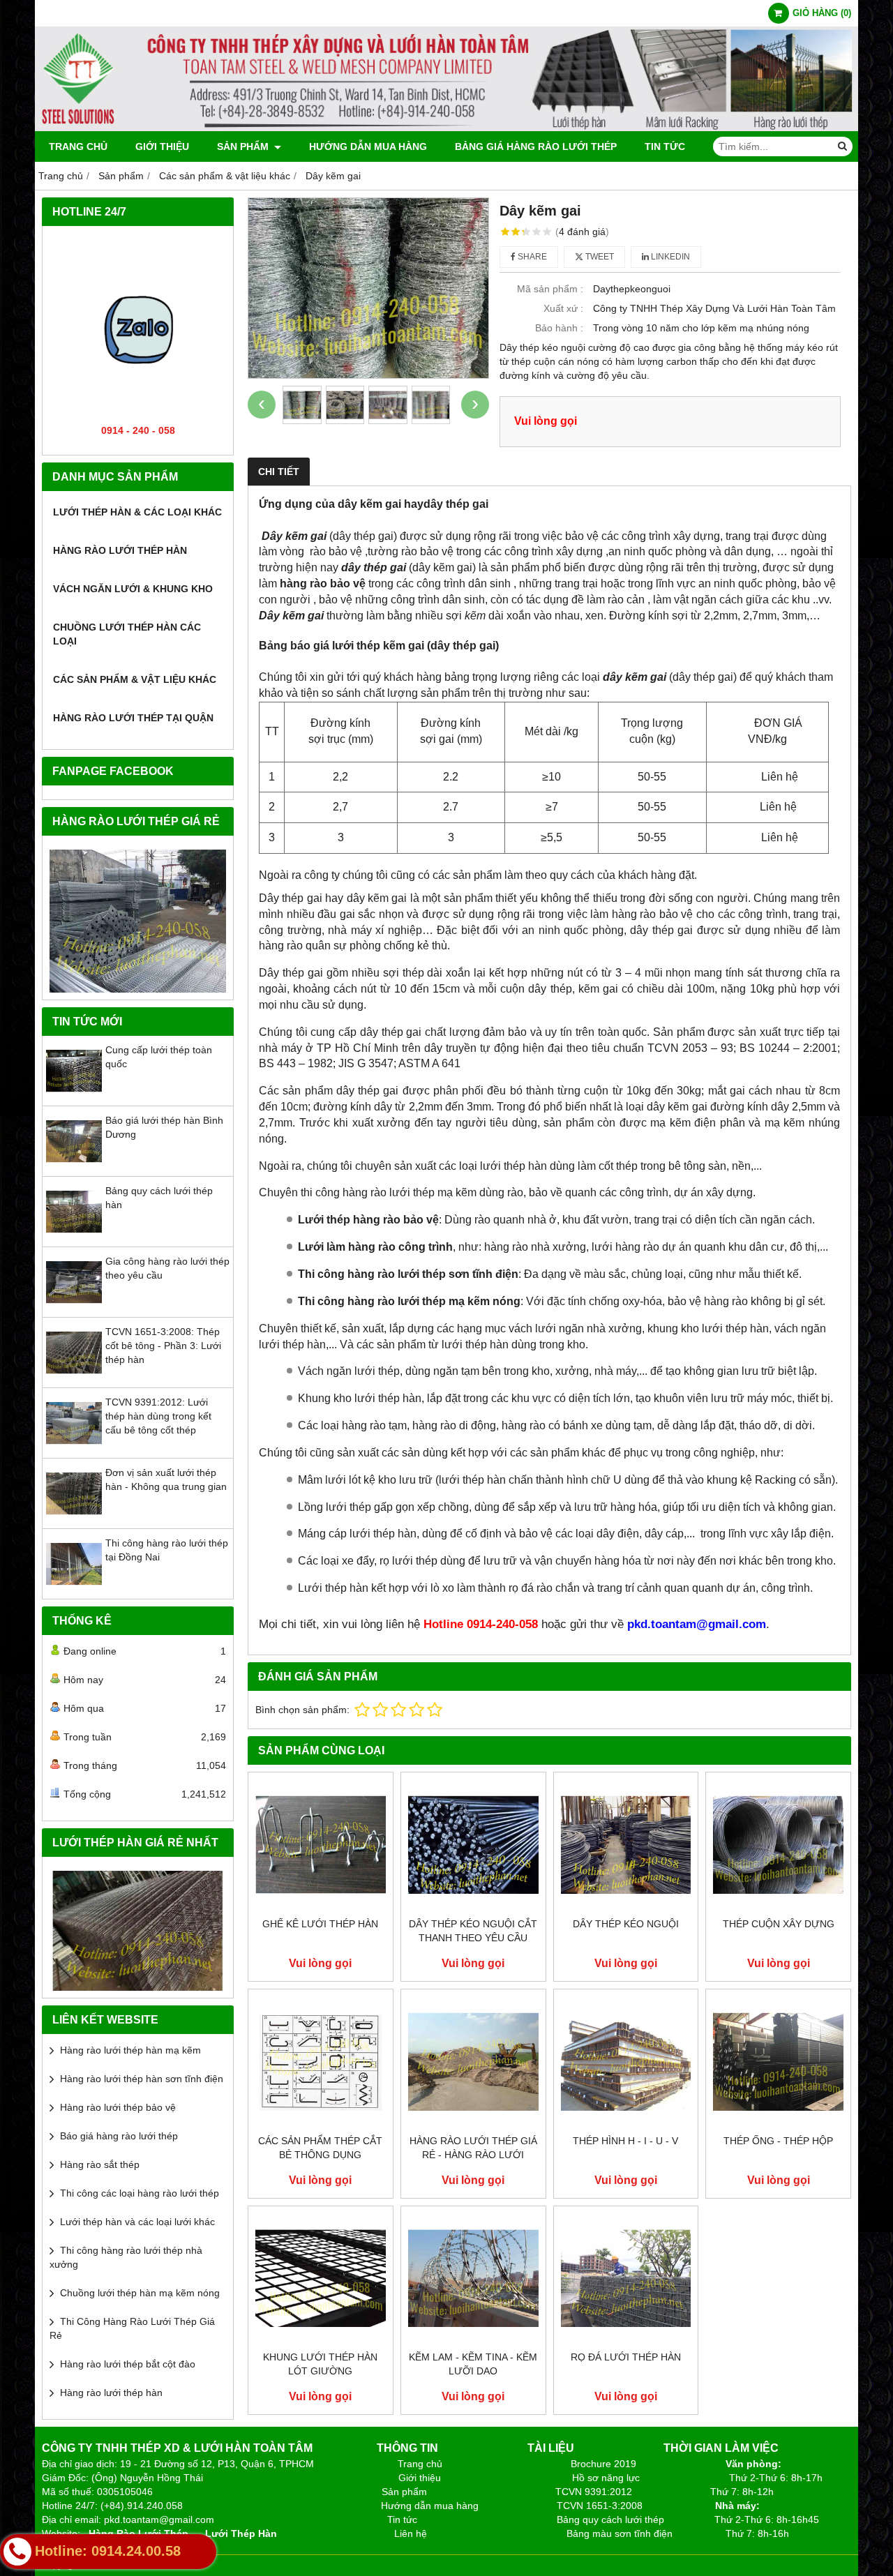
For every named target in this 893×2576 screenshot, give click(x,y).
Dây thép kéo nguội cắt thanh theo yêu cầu (473, 1931)
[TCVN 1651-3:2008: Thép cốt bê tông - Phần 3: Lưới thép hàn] (74, 1377)
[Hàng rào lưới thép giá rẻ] (138, 921)
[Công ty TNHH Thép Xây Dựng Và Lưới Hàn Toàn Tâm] (446, 128)
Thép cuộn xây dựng (779, 1924)
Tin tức (665, 146)
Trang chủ (78, 146)
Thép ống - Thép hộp (778, 2141)
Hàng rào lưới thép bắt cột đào (128, 2364)
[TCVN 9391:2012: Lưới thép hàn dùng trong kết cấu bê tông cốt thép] (74, 1447)
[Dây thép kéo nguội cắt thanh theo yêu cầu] (473, 1845)
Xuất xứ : (563, 308)
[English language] (138, 1931)
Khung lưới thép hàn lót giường (320, 2364)
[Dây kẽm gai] (368, 288)
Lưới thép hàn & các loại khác (137, 512)
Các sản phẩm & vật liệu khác (135, 679)
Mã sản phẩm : (550, 289)
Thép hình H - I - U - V (625, 2141)
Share (531, 257)
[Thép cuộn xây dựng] (778, 1845)
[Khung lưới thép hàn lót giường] (321, 2279)
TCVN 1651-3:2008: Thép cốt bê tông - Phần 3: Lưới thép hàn (163, 1346)
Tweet (599, 257)
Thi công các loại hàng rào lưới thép (140, 2193)
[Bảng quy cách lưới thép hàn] (74, 1236)
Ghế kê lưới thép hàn (320, 1924)
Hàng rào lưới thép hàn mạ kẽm (130, 2050)
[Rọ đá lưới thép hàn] (626, 2279)
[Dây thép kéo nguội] (626, 1845)
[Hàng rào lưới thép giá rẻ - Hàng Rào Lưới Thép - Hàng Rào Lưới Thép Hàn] (473, 2062)
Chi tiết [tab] (279, 472)
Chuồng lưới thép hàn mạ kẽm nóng (140, 2293)
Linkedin (669, 257)
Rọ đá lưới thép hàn (626, 2357)
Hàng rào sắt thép (100, 2164)
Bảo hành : (559, 328)
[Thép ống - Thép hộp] (778, 2062)
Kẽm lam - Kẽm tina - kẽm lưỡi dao (473, 2364)
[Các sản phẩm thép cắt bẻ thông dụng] (321, 2062)
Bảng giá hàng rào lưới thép (536, 146)
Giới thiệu (162, 146)
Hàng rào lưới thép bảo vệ (118, 2107)
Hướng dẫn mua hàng (368, 146)
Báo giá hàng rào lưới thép (119, 2136)
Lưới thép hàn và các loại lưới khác (137, 2222)
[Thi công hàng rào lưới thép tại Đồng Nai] (74, 1588)
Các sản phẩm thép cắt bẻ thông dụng (320, 2148)
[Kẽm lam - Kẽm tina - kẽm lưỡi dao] (473, 2279)
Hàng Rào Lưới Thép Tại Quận (133, 718)
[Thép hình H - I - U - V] (626, 2062)
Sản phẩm (244, 146)
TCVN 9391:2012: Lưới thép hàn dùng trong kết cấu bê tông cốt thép (158, 1416)
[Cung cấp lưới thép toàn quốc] (74, 1095)
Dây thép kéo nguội (626, 1924)
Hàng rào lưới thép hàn (120, 550)
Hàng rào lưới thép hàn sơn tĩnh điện (142, 2079)
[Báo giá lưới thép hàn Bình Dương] (74, 1166)
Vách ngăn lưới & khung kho (133, 589)
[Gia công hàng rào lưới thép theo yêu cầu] (74, 1306)
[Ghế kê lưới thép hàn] (321, 1845)
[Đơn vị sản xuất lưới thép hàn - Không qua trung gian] (74, 1518)
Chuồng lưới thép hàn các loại (127, 634)
